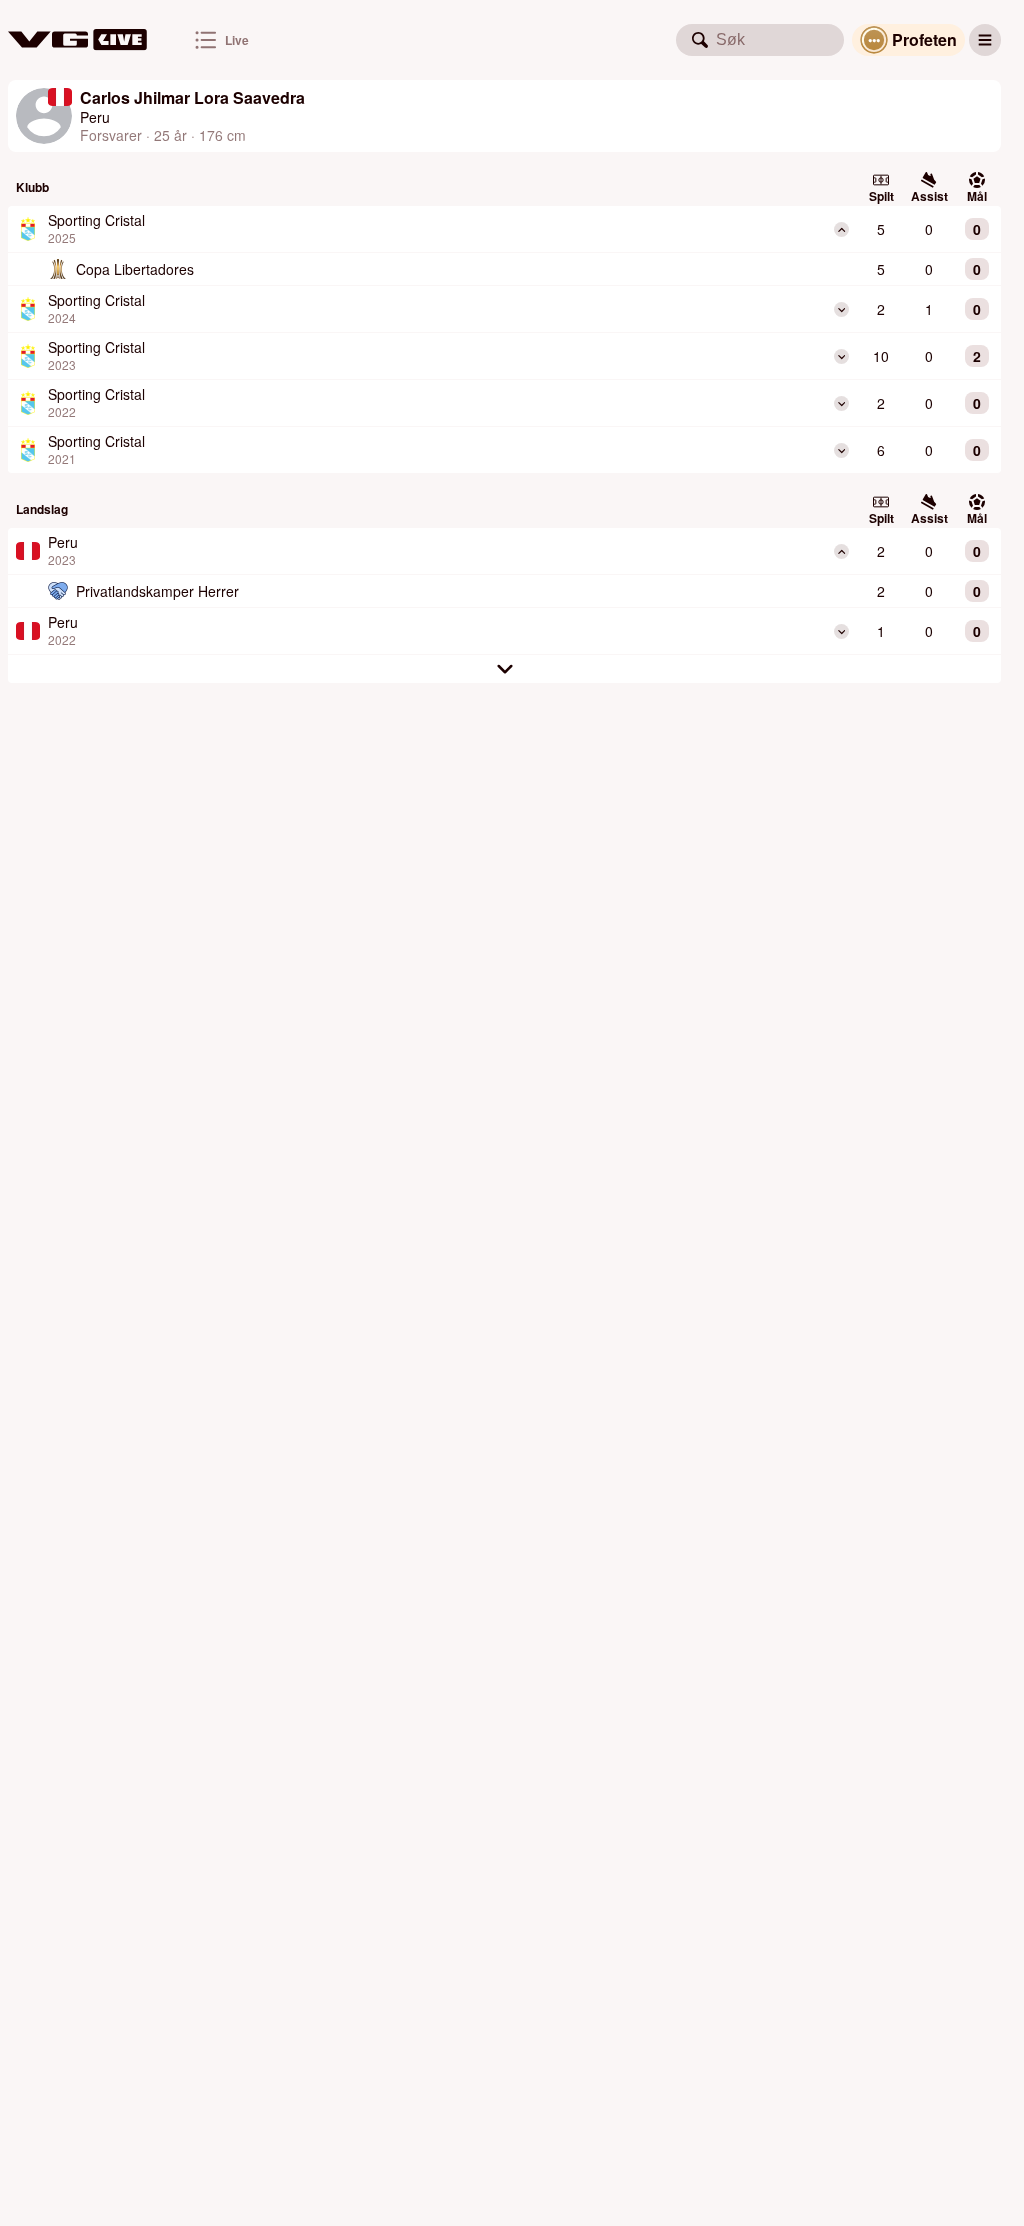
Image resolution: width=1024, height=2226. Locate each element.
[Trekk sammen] (841, 229)
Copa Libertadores (135, 269)
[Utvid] (841, 309)
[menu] (985, 40)
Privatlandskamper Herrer (157, 591)
